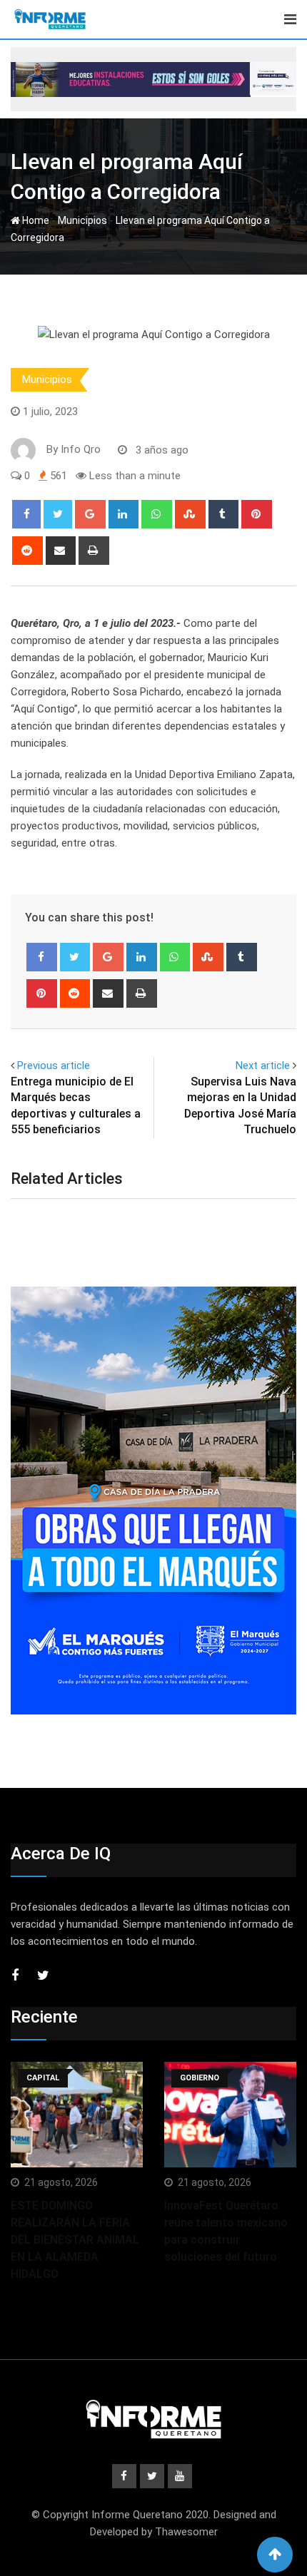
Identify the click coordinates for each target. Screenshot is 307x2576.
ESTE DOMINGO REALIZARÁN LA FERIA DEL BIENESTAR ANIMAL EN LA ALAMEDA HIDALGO (75, 2240)
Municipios (82, 220)
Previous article (54, 1065)
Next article (263, 1065)
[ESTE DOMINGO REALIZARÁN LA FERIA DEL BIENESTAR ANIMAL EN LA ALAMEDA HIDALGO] (77, 2115)
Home (35, 220)
